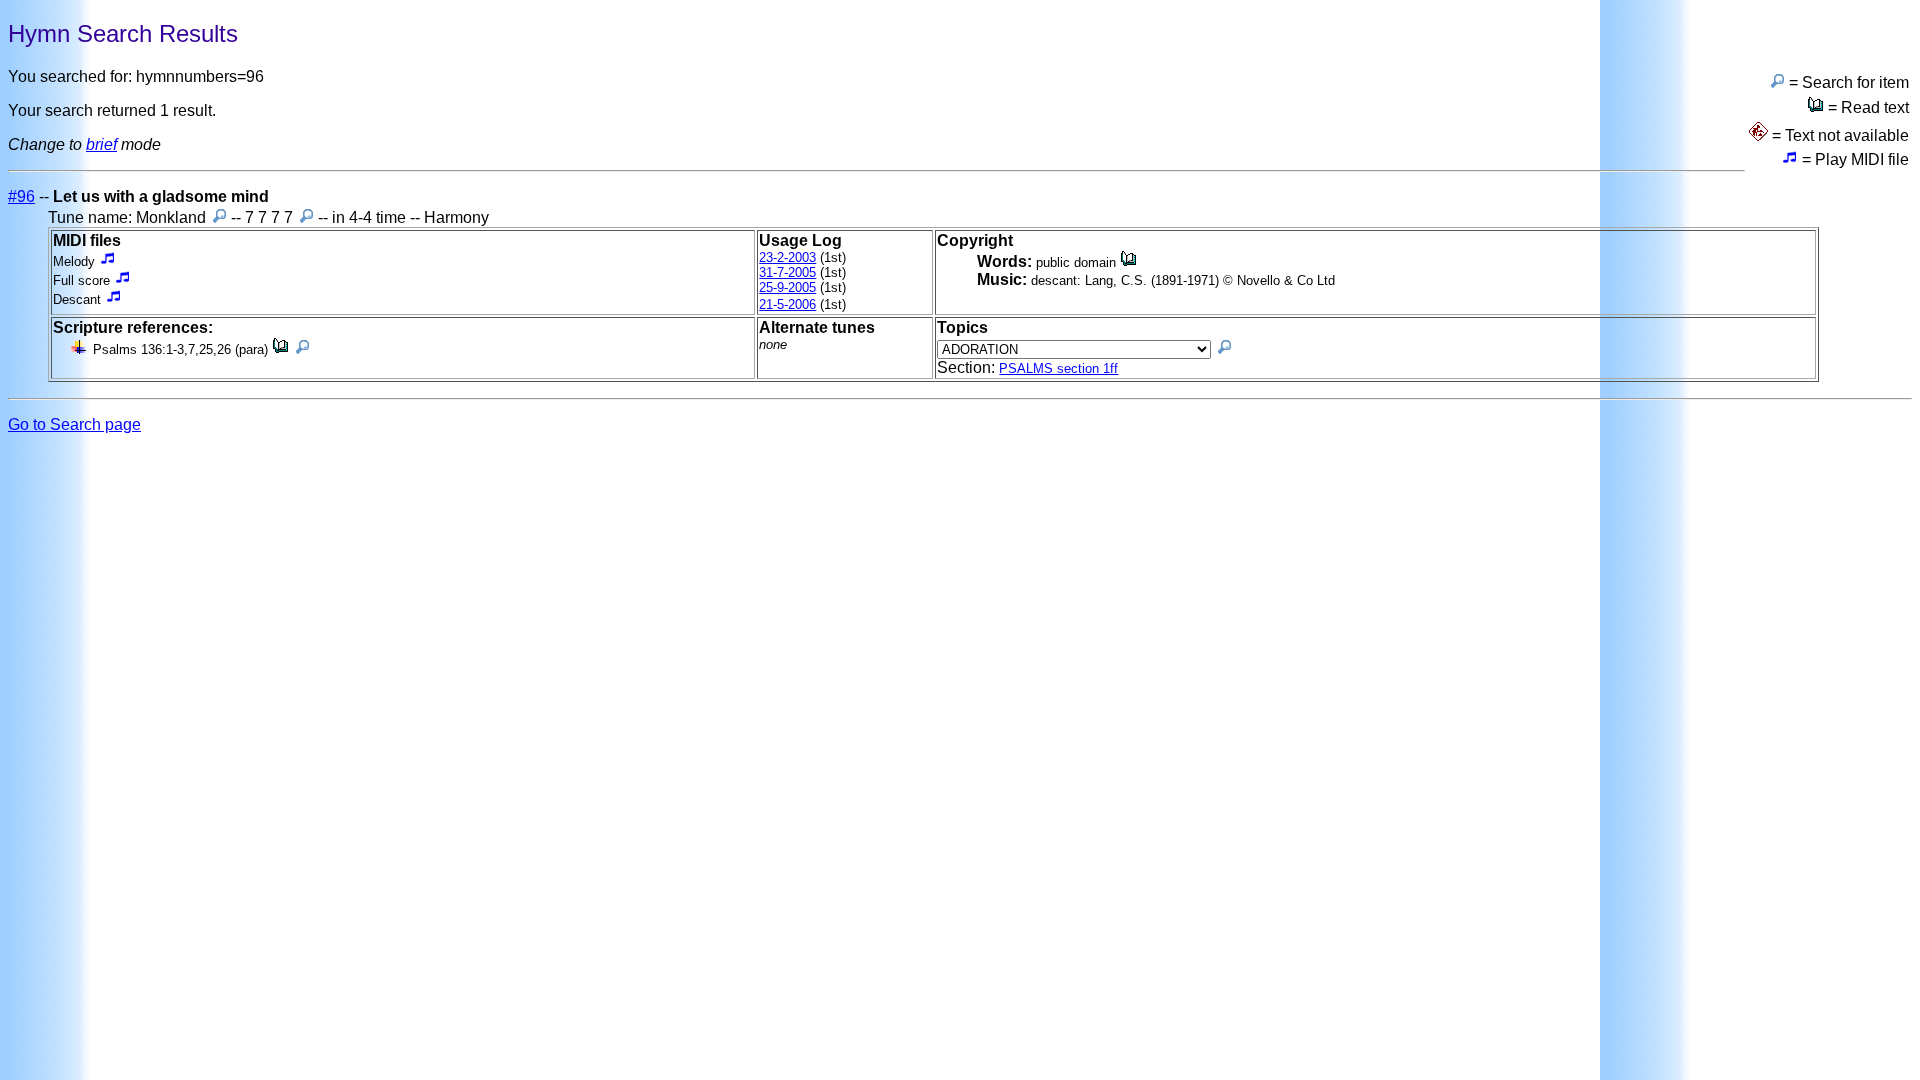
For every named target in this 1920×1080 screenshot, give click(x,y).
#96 (21, 196)
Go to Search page (74, 424)
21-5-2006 (787, 304)
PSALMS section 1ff (1058, 368)
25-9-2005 (787, 287)
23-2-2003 (787, 257)
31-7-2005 (787, 272)
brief (101, 144)
